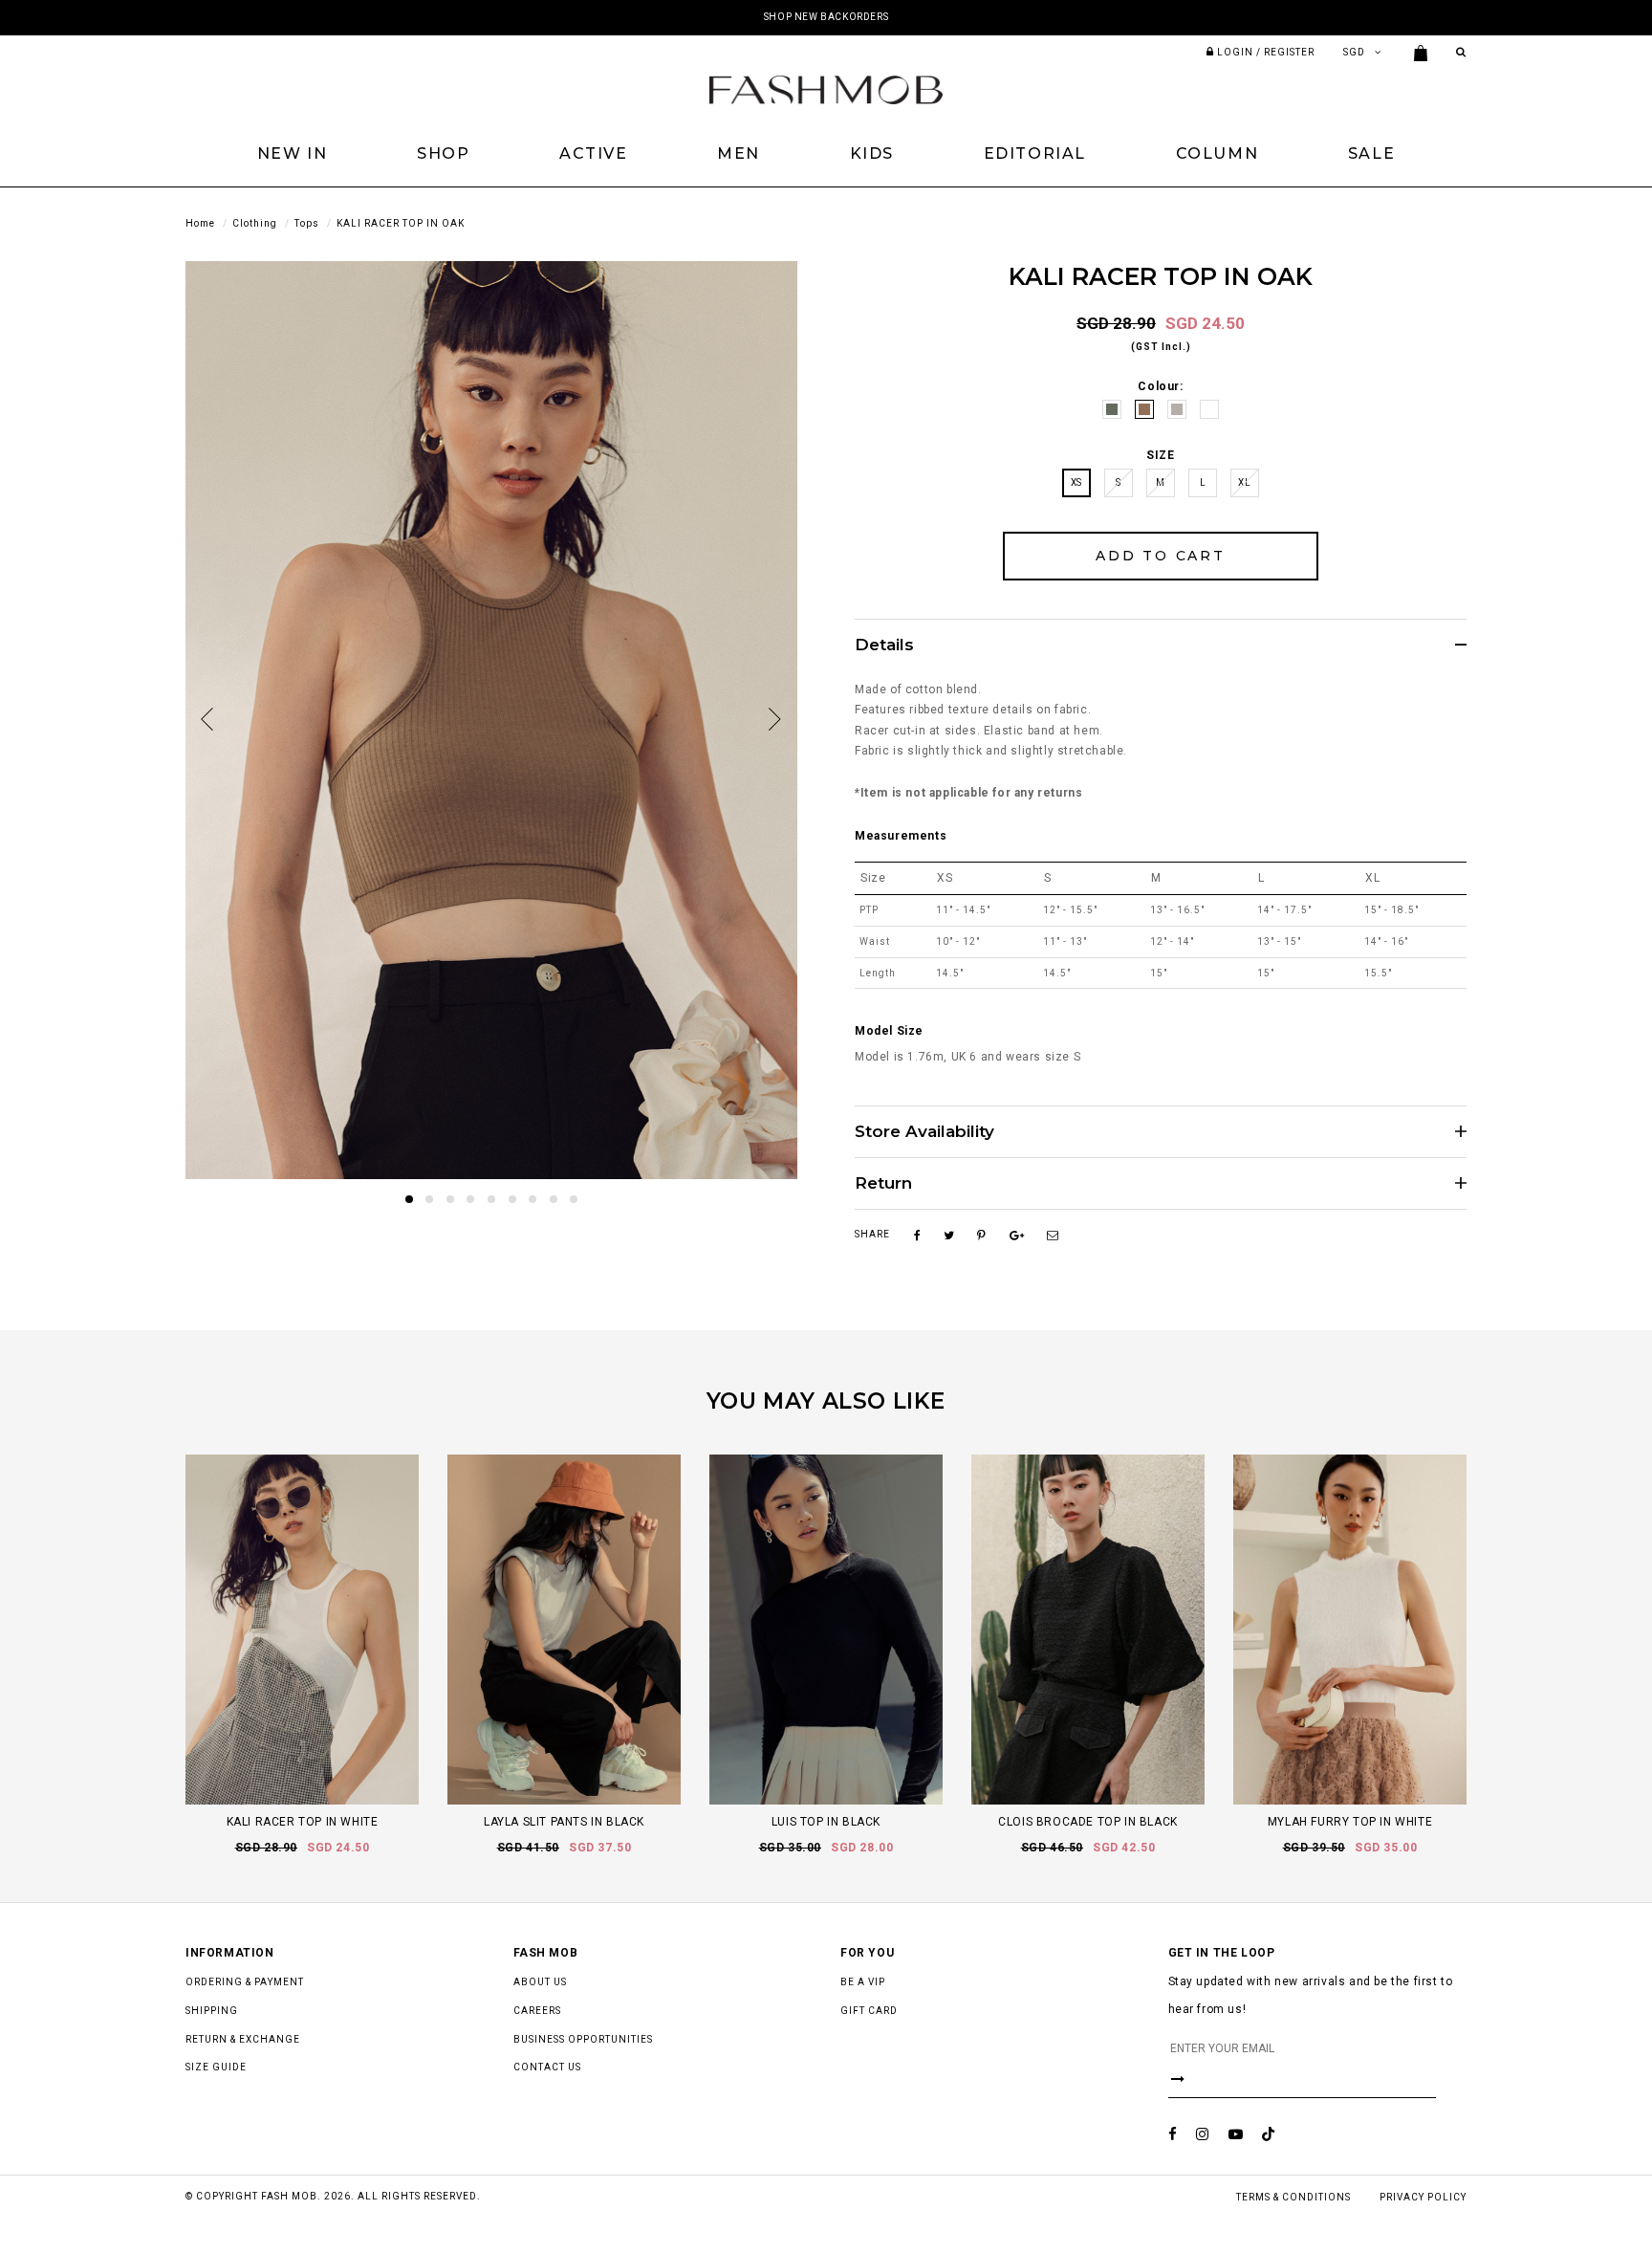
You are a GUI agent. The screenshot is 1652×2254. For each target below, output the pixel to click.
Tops (307, 223)
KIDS (872, 153)
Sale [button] (1371, 153)
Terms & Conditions (1293, 2197)
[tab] (1161, 645)
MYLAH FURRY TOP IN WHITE (1350, 1822)
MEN (739, 153)
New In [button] (293, 153)
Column (1217, 153)
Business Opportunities (583, 2039)
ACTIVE (594, 153)
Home (200, 223)
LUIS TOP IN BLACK (826, 1822)
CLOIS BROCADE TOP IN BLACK (1088, 1822)
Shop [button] (443, 153)
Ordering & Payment (245, 1982)
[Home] (826, 89)
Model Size (889, 1031)
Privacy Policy (1423, 2197)
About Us (540, 1982)
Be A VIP (863, 1982)
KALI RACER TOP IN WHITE (303, 1822)
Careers (537, 2011)
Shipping (212, 2011)
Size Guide (216, 2067)
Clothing (255, 223)
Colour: (1160, 386)
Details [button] (884, 645)
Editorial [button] (1035, 153)
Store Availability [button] (924, 1132)
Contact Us (547, 2067)
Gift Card (869, 2011)
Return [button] (883, 1183)
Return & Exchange (243, 2039)
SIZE (1160, 455)
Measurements (901, 836)
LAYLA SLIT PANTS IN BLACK (564, 1822)
